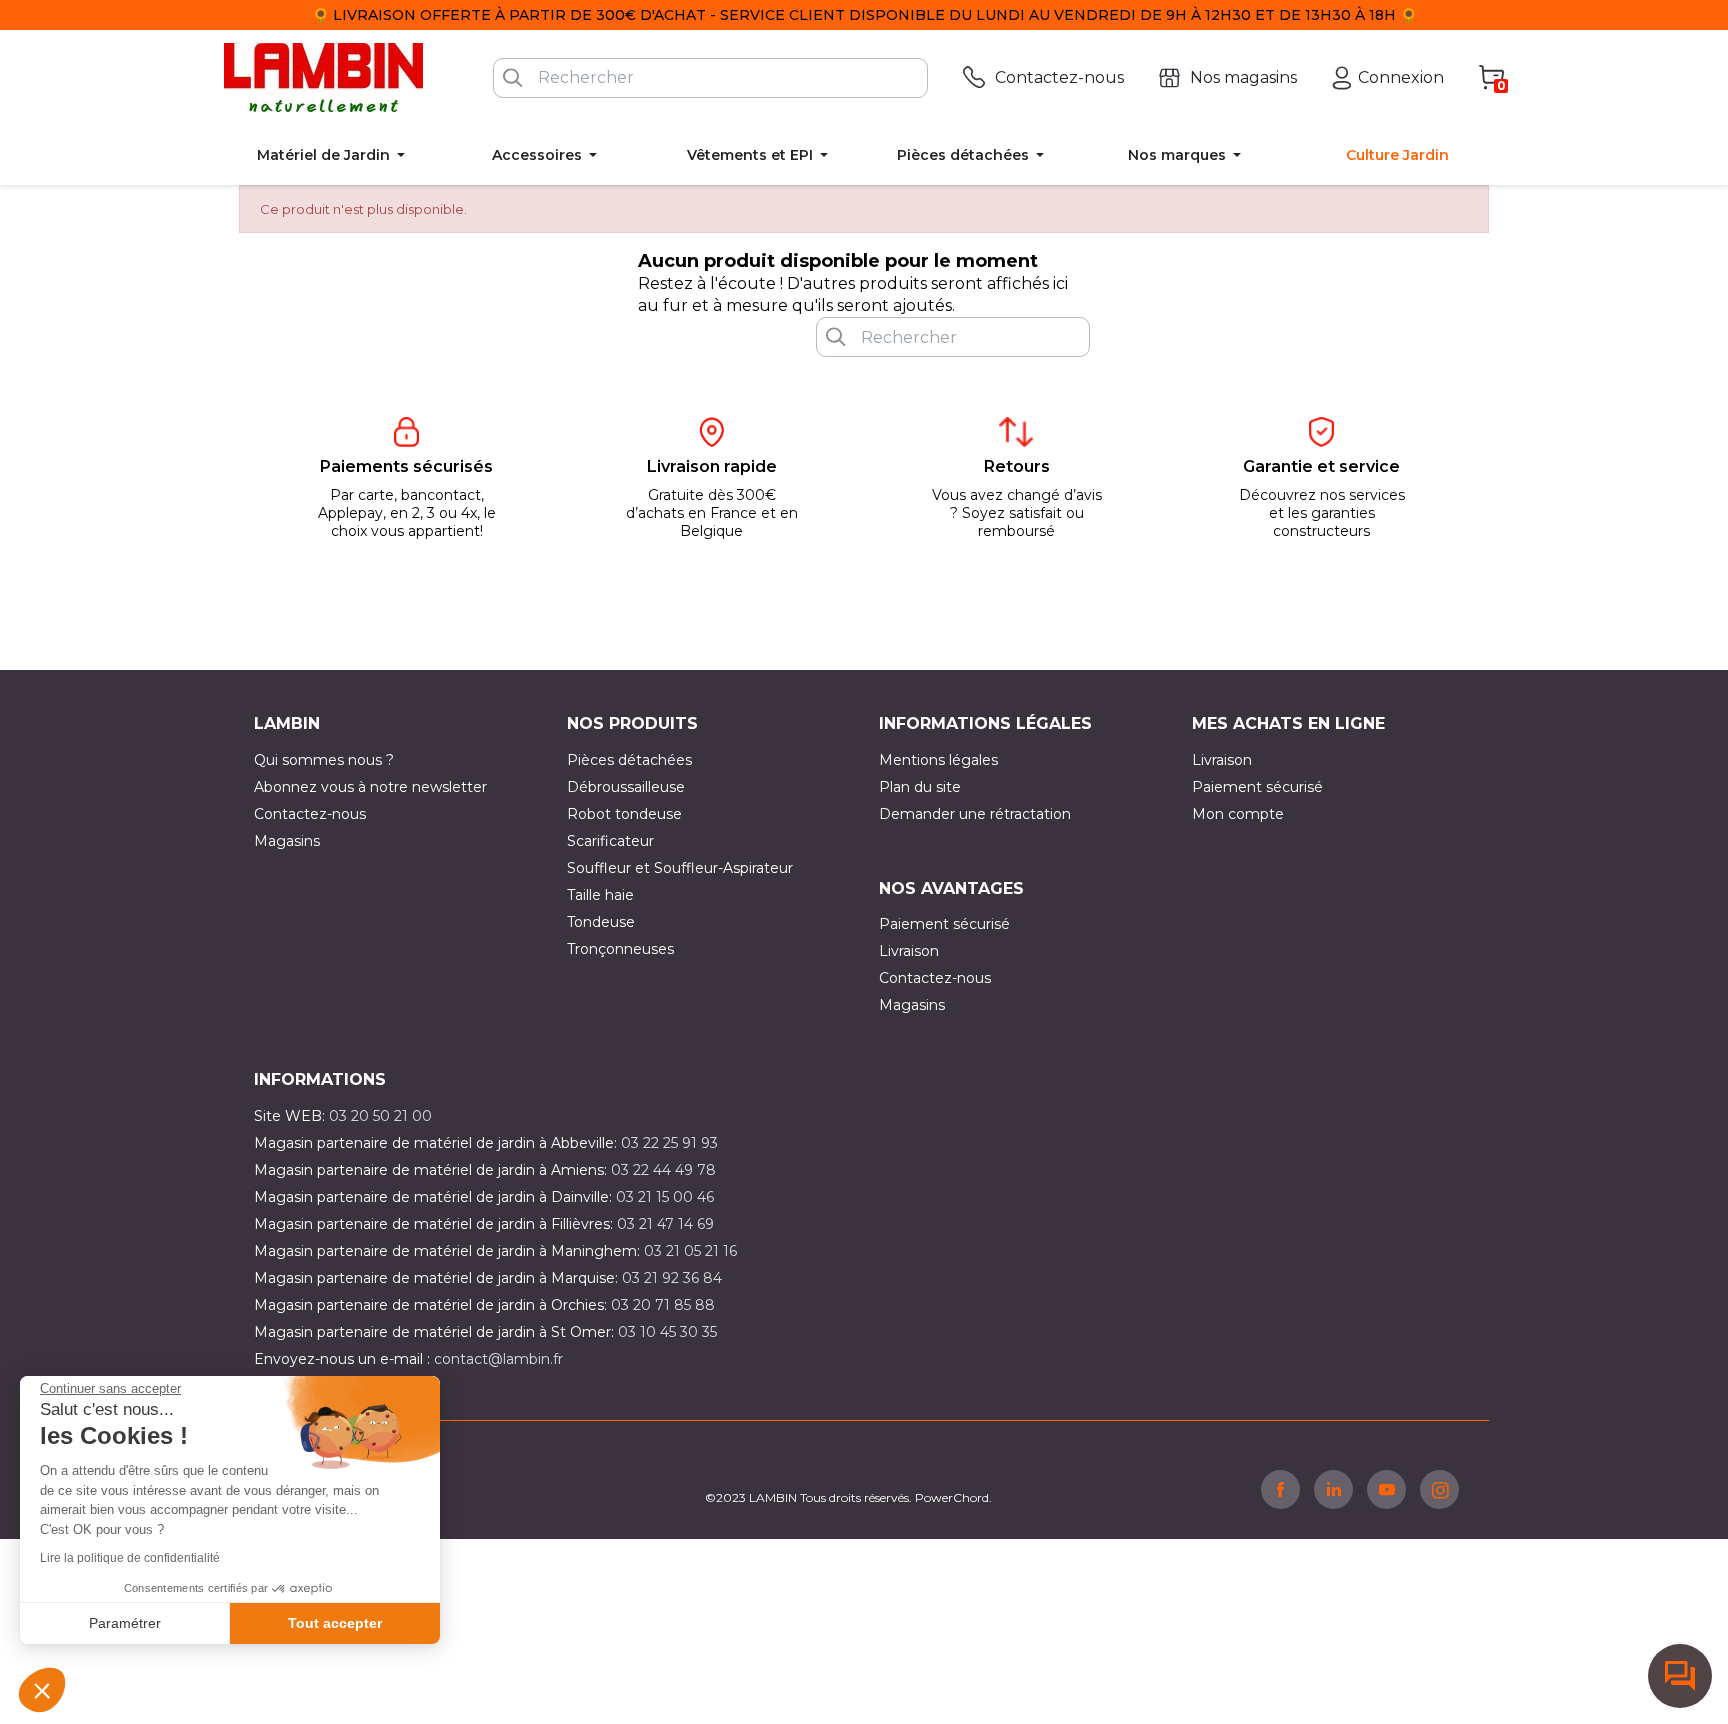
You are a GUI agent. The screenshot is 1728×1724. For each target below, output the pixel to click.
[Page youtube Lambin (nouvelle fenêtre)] (1386, 1489)
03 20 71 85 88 (663, 1305)
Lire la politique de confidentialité (130, 1558)
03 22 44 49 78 (663, 1170)
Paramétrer (125, 1623)
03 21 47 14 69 (665, 1224)
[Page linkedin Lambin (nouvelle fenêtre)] (1333, 1489)
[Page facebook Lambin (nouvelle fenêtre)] (1280, 1489)
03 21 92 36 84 (672, 1278)
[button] (42, 1690)
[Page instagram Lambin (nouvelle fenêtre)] (1439, 1489)
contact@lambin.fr (498, 1359)
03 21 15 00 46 (665, 1197)
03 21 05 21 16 (690, 1251)
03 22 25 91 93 (669, 1143)
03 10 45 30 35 (667, 1332)
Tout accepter (335, 1623)
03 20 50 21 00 (380, 1116)
